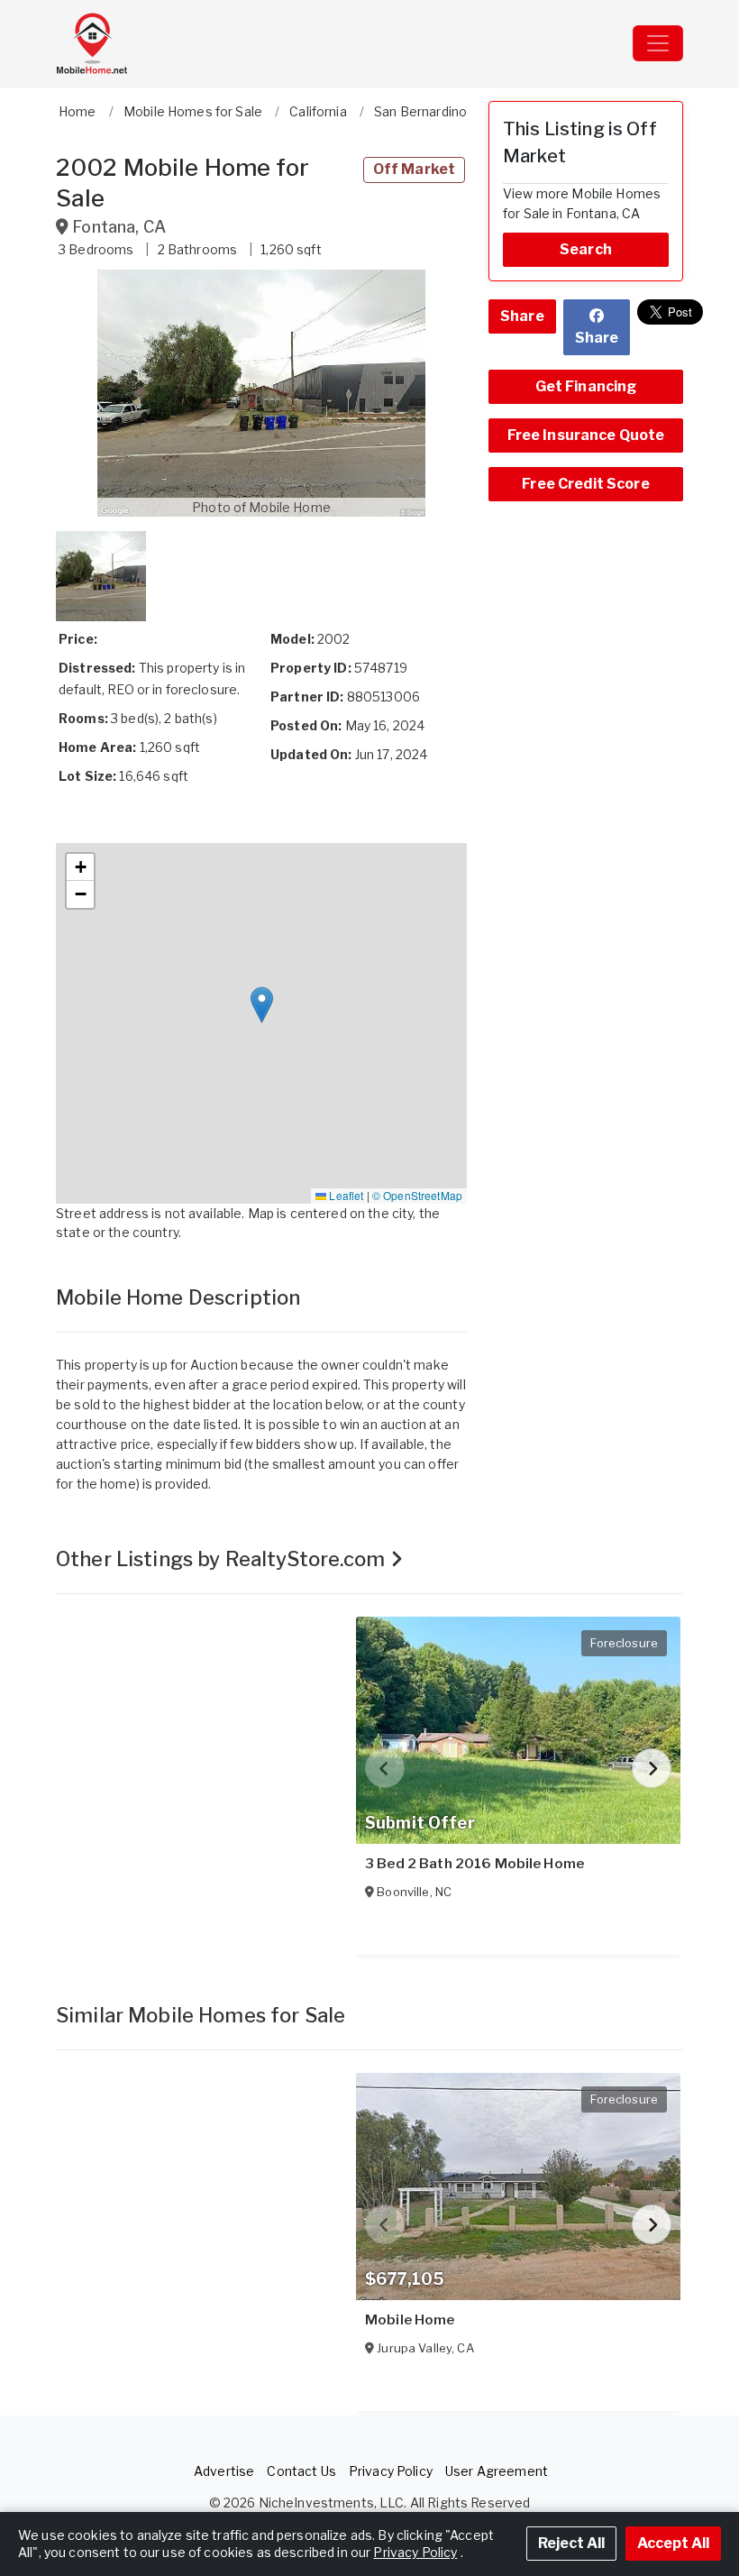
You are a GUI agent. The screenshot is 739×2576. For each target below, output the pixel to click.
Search (586, 249)
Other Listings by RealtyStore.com (223, 1559)
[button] (261, 393)
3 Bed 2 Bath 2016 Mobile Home (474, 1864)
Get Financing (586, 386)
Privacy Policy (391, 2471)
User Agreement (497, 2471)
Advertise (224, 2471)
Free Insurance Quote (586, 435)
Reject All (571, 2543)
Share (522, 316)
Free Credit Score (585, 484)
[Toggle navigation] (658, 43)
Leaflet (345, 1195)
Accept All (673, 2543)
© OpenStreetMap (417, 1195)
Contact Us (301, 2471)
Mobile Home (410, 2320)
